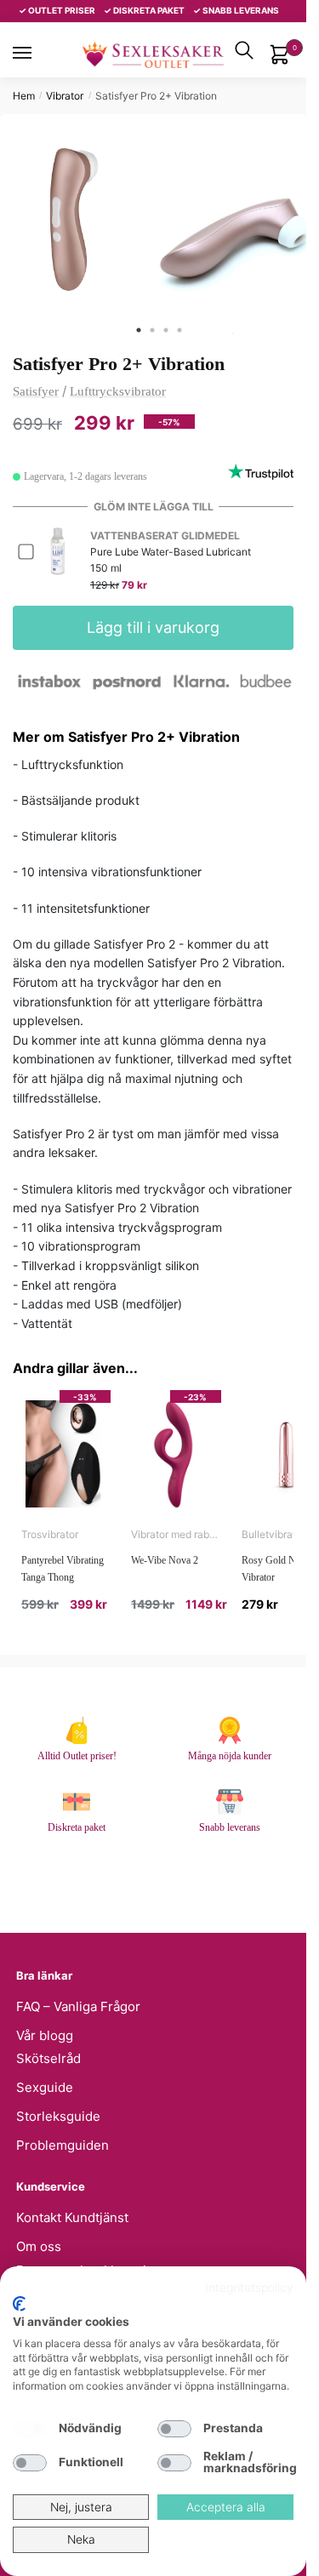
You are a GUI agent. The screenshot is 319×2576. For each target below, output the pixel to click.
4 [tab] (179, 330)
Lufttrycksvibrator (118, 391)
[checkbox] (30, 2429)
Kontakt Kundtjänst (72, 2217)
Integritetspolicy (249, 2288)
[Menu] (38, 53)
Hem (24, 96)
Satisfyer (36, 391)
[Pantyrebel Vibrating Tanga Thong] (66, 1454)
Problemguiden (63, 2145)
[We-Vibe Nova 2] (176, 1454)
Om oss (39, 2246)
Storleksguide (58, 2116)
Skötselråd (48, 2058)
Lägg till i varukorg (153, 627)
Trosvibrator (50, 1534)
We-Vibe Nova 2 (165, 1560)
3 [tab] (166, 330)
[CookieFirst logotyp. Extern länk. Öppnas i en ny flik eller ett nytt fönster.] (19, 2304)
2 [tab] (152, 330)
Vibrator (65, 96)
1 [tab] (139, 330)
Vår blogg (45, 2035)
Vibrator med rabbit (176, 1534)
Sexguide (45, 2087)
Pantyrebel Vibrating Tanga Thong (63, 1569)
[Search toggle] (244, 50)
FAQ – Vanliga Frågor (78, 2006)
